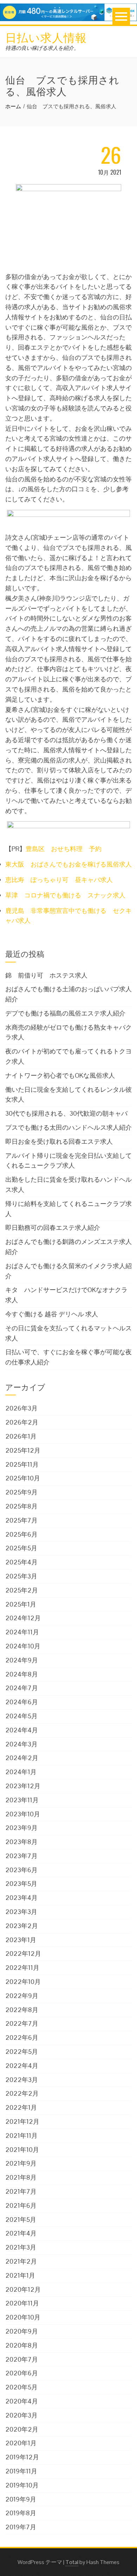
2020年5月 (21, 2387)
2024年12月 (23, 1618)
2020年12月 (23, 2289)
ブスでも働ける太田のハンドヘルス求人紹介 (68, 1127)
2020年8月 (22, 2345)
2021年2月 (21, 2261)
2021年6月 (21, 2205)
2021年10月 (22, 2150)
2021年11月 (21, 2136)
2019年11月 (21, 2471)
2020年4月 (22, 2401)
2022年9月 (22, 1996)
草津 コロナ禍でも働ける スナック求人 (65, 895)
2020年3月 (21, 2415)
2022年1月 (21, 2107)
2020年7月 (22, 2359)
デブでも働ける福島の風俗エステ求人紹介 (65, 1013)
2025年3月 (21, 1576)
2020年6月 (22, 2373)
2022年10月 (23, 1982)
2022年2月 (22, 2093)
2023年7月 (21, 1856)
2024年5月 (21, 1716)
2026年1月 (21, 1436)
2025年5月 (21, 1548)
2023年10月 (23, 1814)
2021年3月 (21, 2247)
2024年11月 (22, 1632)
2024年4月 (22, 1730)
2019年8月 (21, 2513)
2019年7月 (21, 2527)
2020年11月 (22, 2303)
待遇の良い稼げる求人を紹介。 (42, 48)
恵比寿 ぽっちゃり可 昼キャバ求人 (59, 880)
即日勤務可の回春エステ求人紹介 (53, 1228)
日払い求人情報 (46, 37)
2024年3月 (21, 1744)
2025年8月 (21, 1506)
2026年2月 (22, 1422)
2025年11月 (22, 1464)
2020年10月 (23, 2317)
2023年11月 (22, 1800)
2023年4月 (21, 1898)
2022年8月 (22, 2010)
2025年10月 (23, 1478)
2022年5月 (22, 2052)
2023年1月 (21, 1940)
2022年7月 (22, 2023)
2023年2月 (22, 1926)
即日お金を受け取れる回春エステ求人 (59, 1141)
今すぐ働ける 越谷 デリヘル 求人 (52, 1314)
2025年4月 (21, 1562)
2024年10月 (23, 1646)
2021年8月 (21, 2177)
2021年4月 (21, 2233)
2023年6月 (21, 1870)
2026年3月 (21, 1408)
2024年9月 (22, 1660)
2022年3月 (22, 2080)
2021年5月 (21, 2220)
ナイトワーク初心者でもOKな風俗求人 (60, 1075)
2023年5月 (21, 1884)
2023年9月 (21, 1828)
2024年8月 (22, 1674)
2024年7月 (22, 1688)
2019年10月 (22, 2485)
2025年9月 (21, 1492)
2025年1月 (21, 1604)
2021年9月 (21, 2163)
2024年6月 (22, 1702)
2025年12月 (23, 1450)
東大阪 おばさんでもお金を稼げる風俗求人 (68, 864)
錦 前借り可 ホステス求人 (46, 975)
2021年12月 (22, 2121)
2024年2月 (22, 1758)
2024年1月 (21, 1772)
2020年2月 (22, 2429)
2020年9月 (22, 2331)
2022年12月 (23, 1954)
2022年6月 (22, 2038)
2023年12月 (23, 1786)
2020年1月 (21, 2443)
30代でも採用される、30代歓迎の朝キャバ (66, 1113)
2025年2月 (22, 1590)
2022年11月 (22, 1968)
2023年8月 (21, 1842)
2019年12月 (22, 2457)
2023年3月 (21, 1912)
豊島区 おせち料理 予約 (64, 849)
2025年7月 (21, 1520)
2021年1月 (20, 2275)
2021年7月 (21, 2191)
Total (72, 2562)
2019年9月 (21, 2499)
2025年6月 (21, 1534)
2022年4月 (22, 2066)
